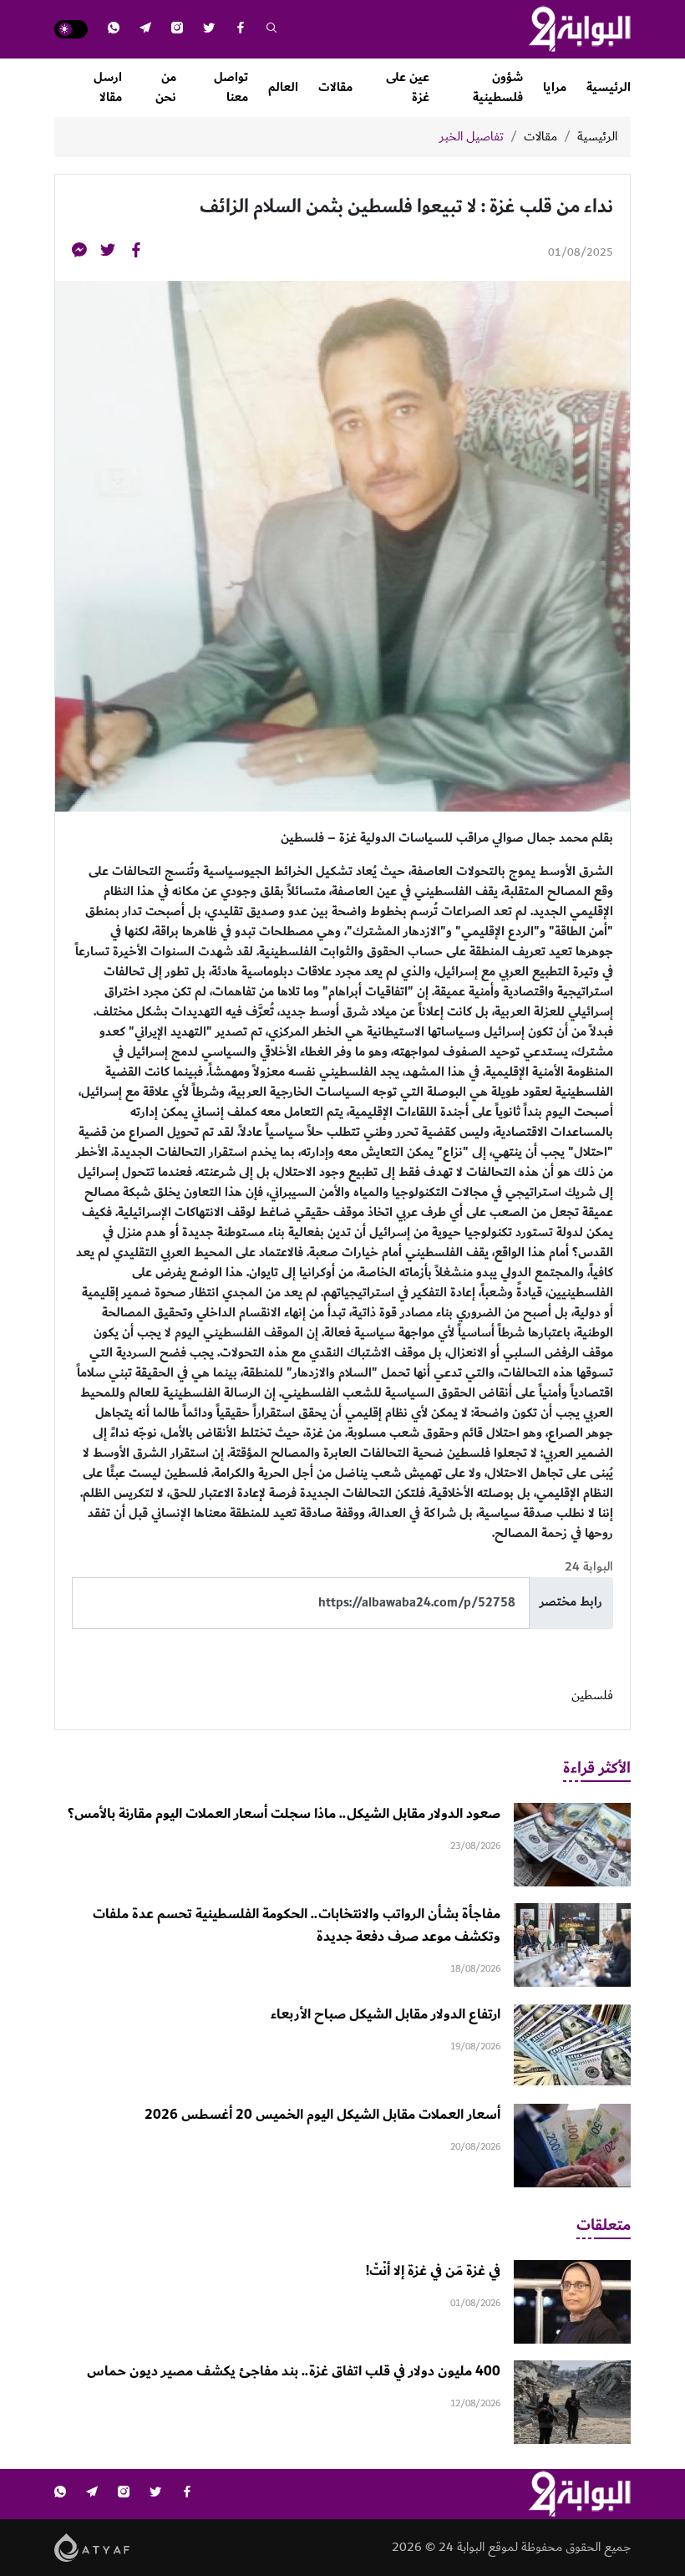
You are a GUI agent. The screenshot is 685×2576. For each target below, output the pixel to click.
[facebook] (241, 30)
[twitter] (209, 30)
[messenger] (79, 253)
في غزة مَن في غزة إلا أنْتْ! (433, 2271)
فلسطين (592, 1696)
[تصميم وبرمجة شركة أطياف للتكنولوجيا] (92, 2546)
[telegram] (145, 30)
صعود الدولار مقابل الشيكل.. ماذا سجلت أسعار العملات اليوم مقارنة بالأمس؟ (284, 1814)
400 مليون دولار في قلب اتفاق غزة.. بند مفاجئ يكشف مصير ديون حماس (294, 2371)
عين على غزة (408, 87)
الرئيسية (609, 87)
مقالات (335, 87)
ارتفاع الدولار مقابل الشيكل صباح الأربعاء (386, 2014)
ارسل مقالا (108, 87)
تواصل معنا (231, 87)
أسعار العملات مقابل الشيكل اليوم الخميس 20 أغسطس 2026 (322, 2115)
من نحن (166, 87)
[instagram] (177, 30)
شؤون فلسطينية (498, 87)
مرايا (555, 87)
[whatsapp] (114, 30)
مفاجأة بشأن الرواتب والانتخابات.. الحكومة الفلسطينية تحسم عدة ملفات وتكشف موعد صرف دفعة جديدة (297, 1925)
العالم (283, 87)
